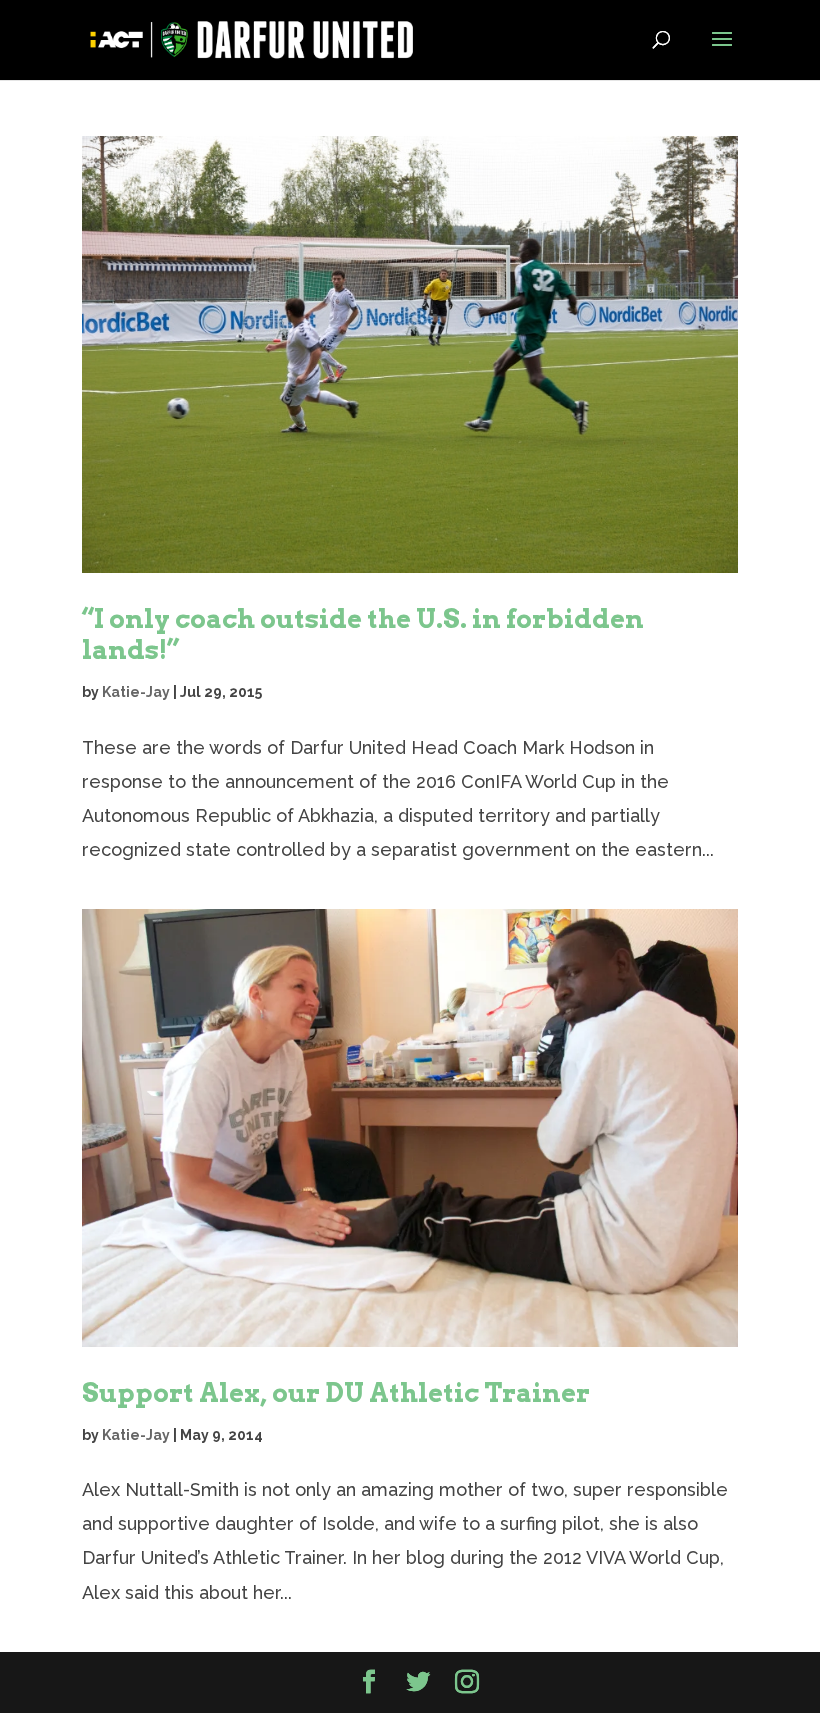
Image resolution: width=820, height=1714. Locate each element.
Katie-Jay (136, 692)
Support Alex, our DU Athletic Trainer (336, 1392)
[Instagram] (467, 1684)
